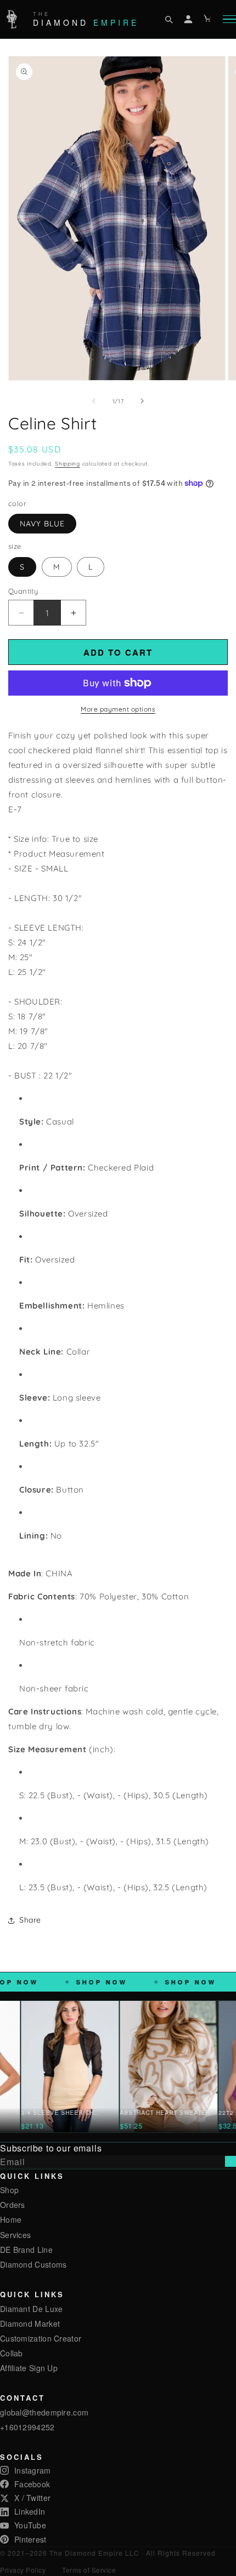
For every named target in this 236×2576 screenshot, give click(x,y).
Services (15, 2235)
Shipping (68, 464)
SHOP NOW (121, 1982)
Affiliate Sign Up (29, 2368)
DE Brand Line (26, 2250)
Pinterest (30, 2539)
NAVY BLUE (42, 524)
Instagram (33, 2470)
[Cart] (208, 19)
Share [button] (30, 1920)
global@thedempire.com (44, 2412)
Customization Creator (41, 2338)
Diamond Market (30, 2323)
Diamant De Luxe (32, 2309)
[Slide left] (94, 401)
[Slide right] (142, 401)
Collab (12, 2353)
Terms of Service (89, 2570)
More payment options (118, 709)
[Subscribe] (231, 2161)
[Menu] (229, 19)
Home (11, 2219)
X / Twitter (32, 2498)
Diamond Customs (33, 2264)
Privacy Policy (23, 2570)
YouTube (30, 2525)
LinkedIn (30, 2511)
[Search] (168, 19)
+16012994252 (27, 2427)
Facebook (32, 2484)
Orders (13, 2205)
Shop (9, 2190)
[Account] (188, 19)
